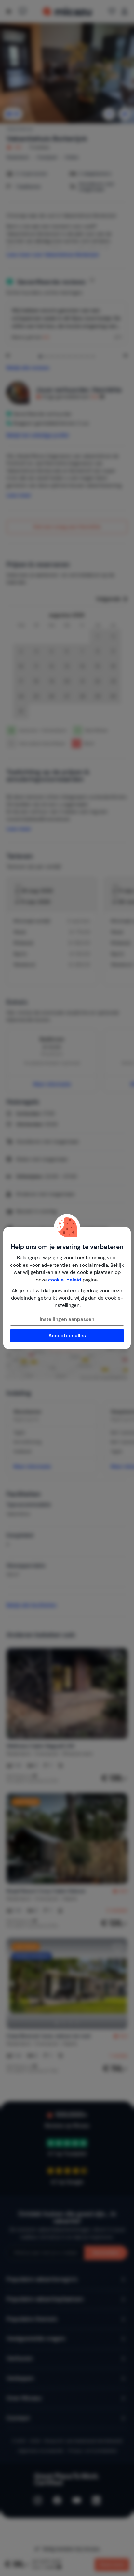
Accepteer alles (67, 1336)
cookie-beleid (65, 1280)
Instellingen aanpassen (67, 1319)
